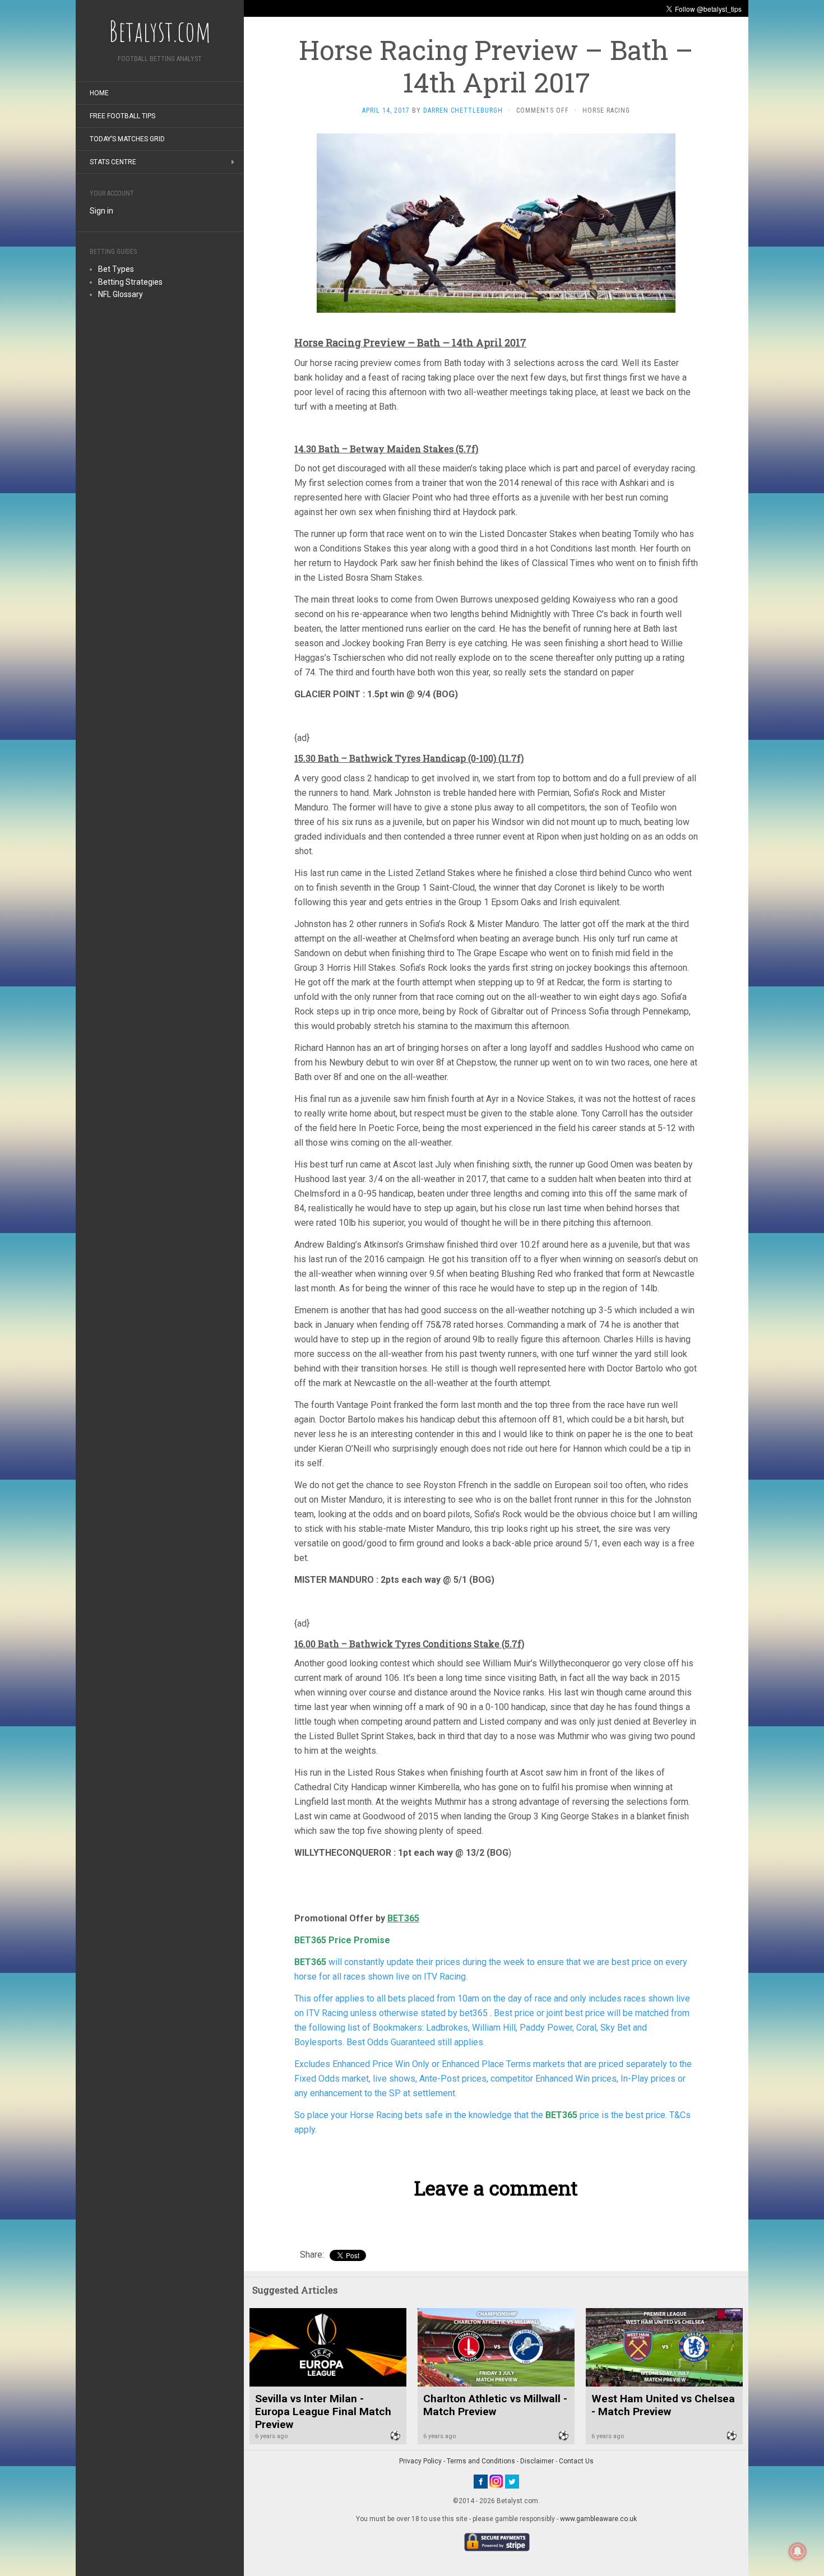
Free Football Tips (122, 116)
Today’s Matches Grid (127, 139)
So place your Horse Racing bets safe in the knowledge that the (420, 2115)
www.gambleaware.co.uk (598, 2519)
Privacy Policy (420, 2461)
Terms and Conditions (481, 2461)
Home (99, 93)
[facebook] (481, 2481)
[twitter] (512, 2481)
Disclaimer (537, 2461)
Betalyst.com (160, 31)
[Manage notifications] (798, 2551)
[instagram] (496, 2481)
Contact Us (576, 2461)
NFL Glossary (121, 294)
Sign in (101, 211)
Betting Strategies (130, 282)
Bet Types (116, 269)
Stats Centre (113, 162)
